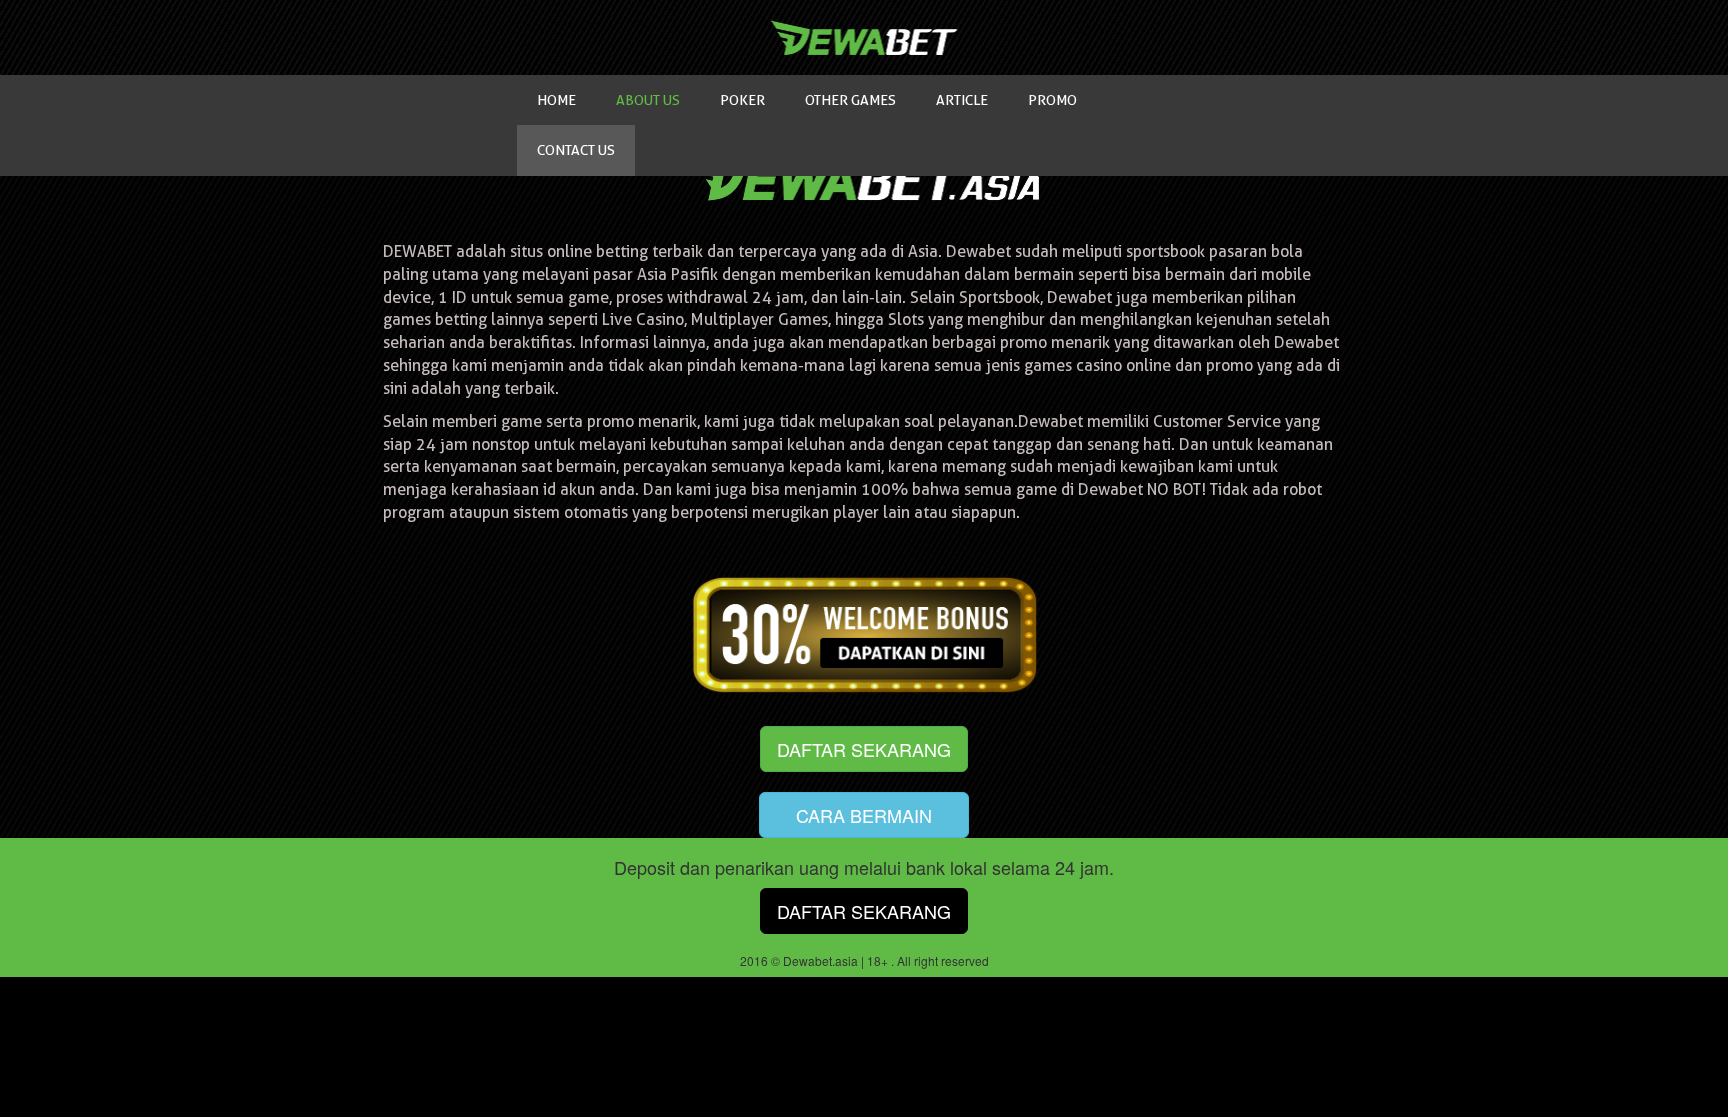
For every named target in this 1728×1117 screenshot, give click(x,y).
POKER (742, 100)
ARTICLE (962, 100)
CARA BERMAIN (864, 815)
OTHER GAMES (850, 100)
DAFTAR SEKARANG (864, 749)
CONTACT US (576, 150)
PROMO (1052, 100)
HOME (556, 100)
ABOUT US (648, 100)
